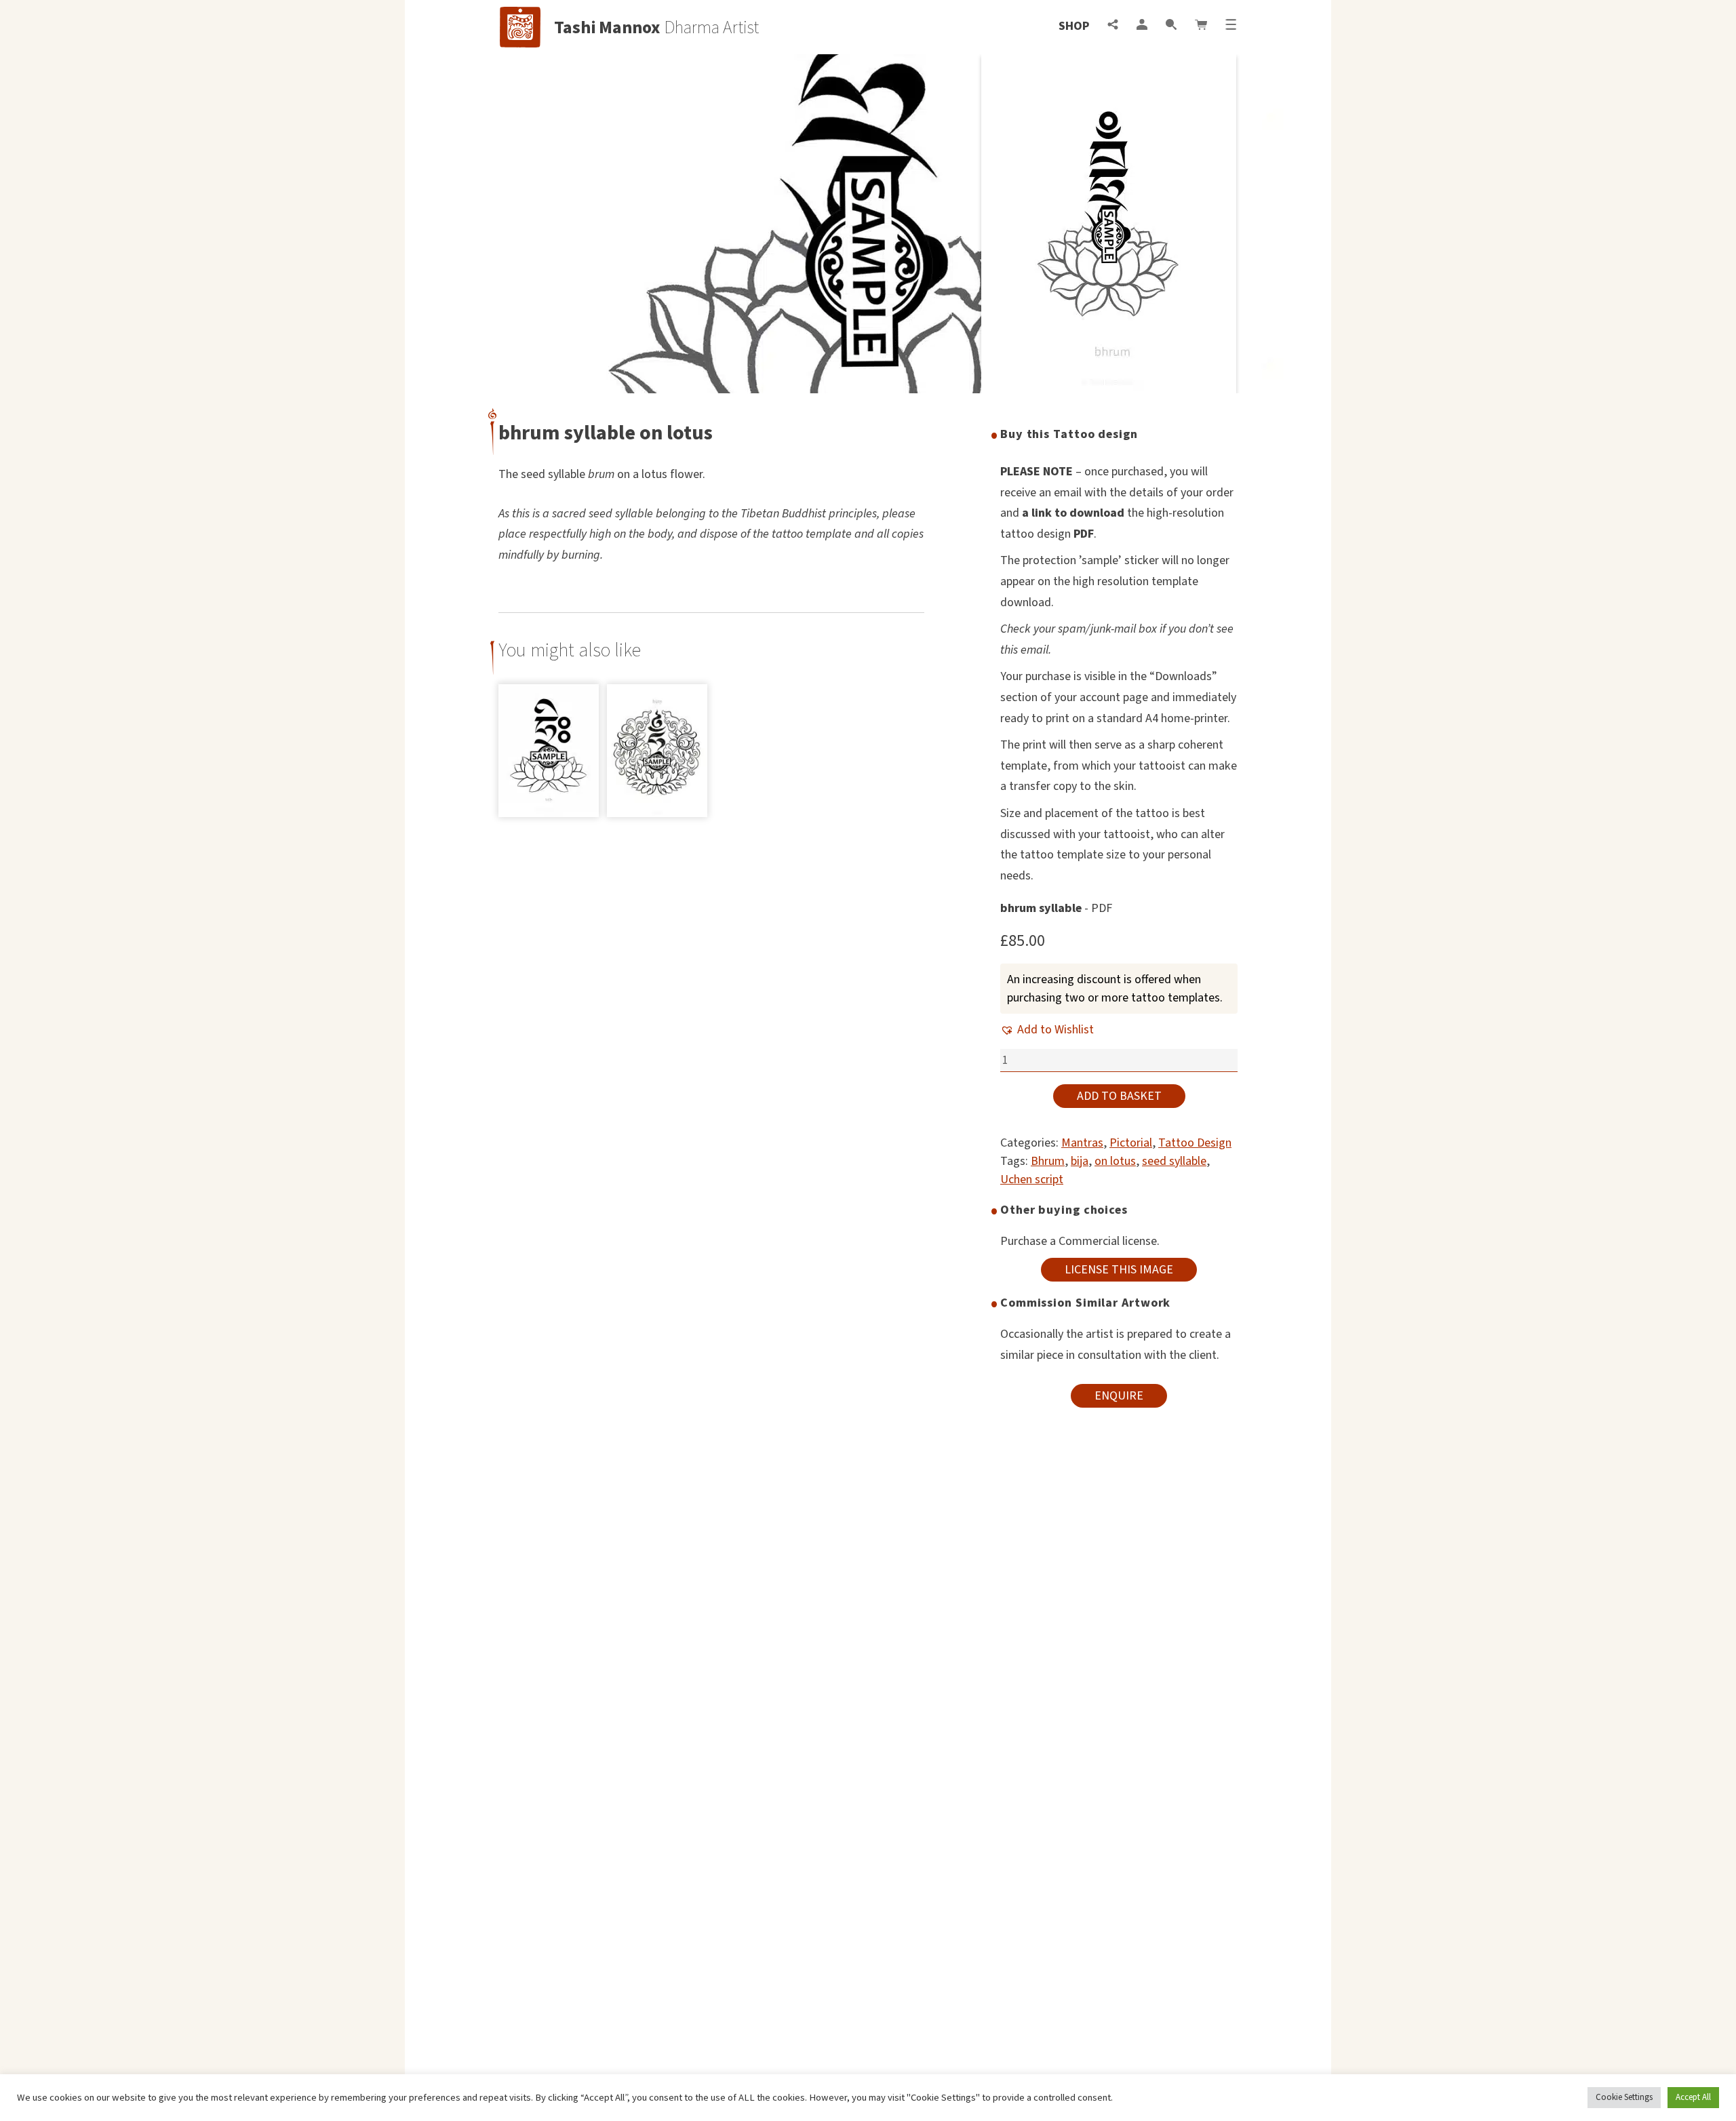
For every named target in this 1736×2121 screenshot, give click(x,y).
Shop (1074, 26)
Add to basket (1119, 1096)
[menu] (1231, 26)
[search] (1171, 26)
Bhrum (1048, 1161)
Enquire (1119, 1396)
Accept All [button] (1693, 2097)
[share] (1113, 26)
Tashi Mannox (607, 28)
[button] (1047, 1030)
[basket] (1201, 26)
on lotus (1115, 1161)
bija (1080, 1161)
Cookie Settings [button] (1624, 2097)
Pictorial (1131, 1143)
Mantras (1082, 1143)
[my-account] (1142, 26)
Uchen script (1032, 1180)
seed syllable (1174, 1161)
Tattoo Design (1195, 1143)
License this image (1119, 1270)
